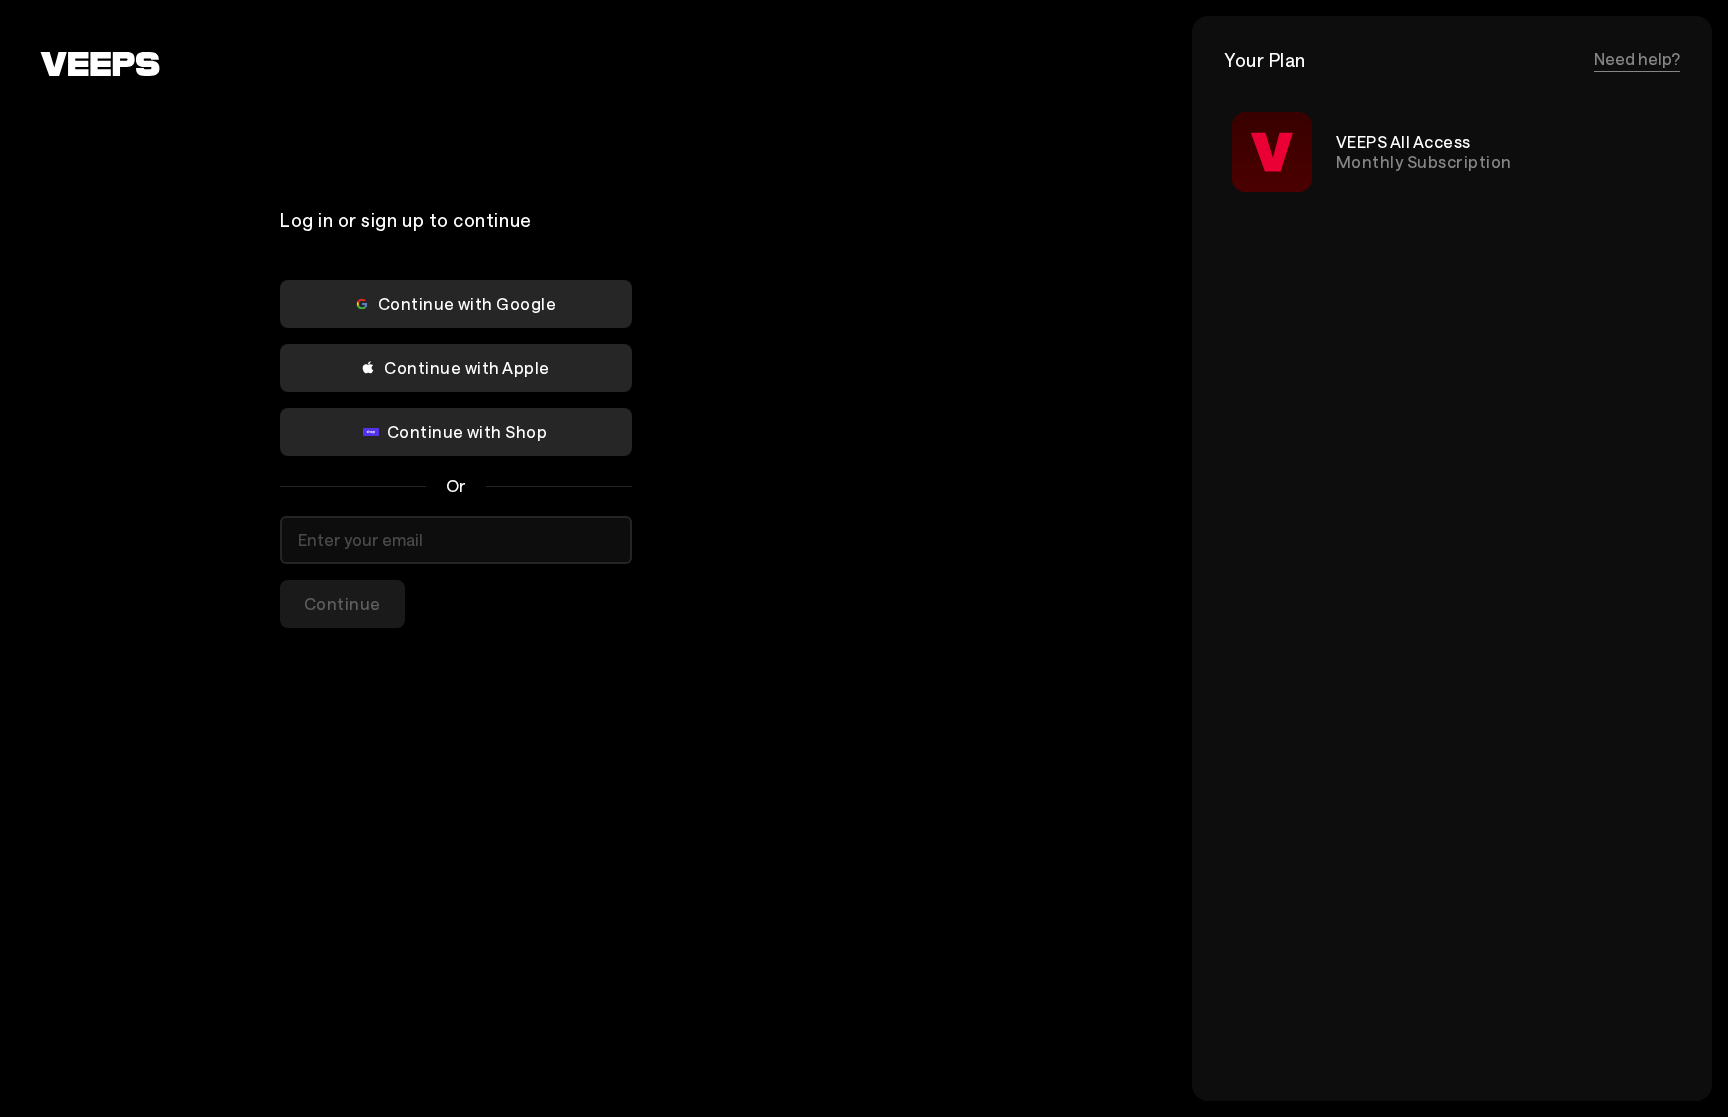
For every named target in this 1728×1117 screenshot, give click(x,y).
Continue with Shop (467, 431)
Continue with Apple (466, 367)
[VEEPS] (100, 64)
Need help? (1637, 58)
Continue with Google (467, 303)
